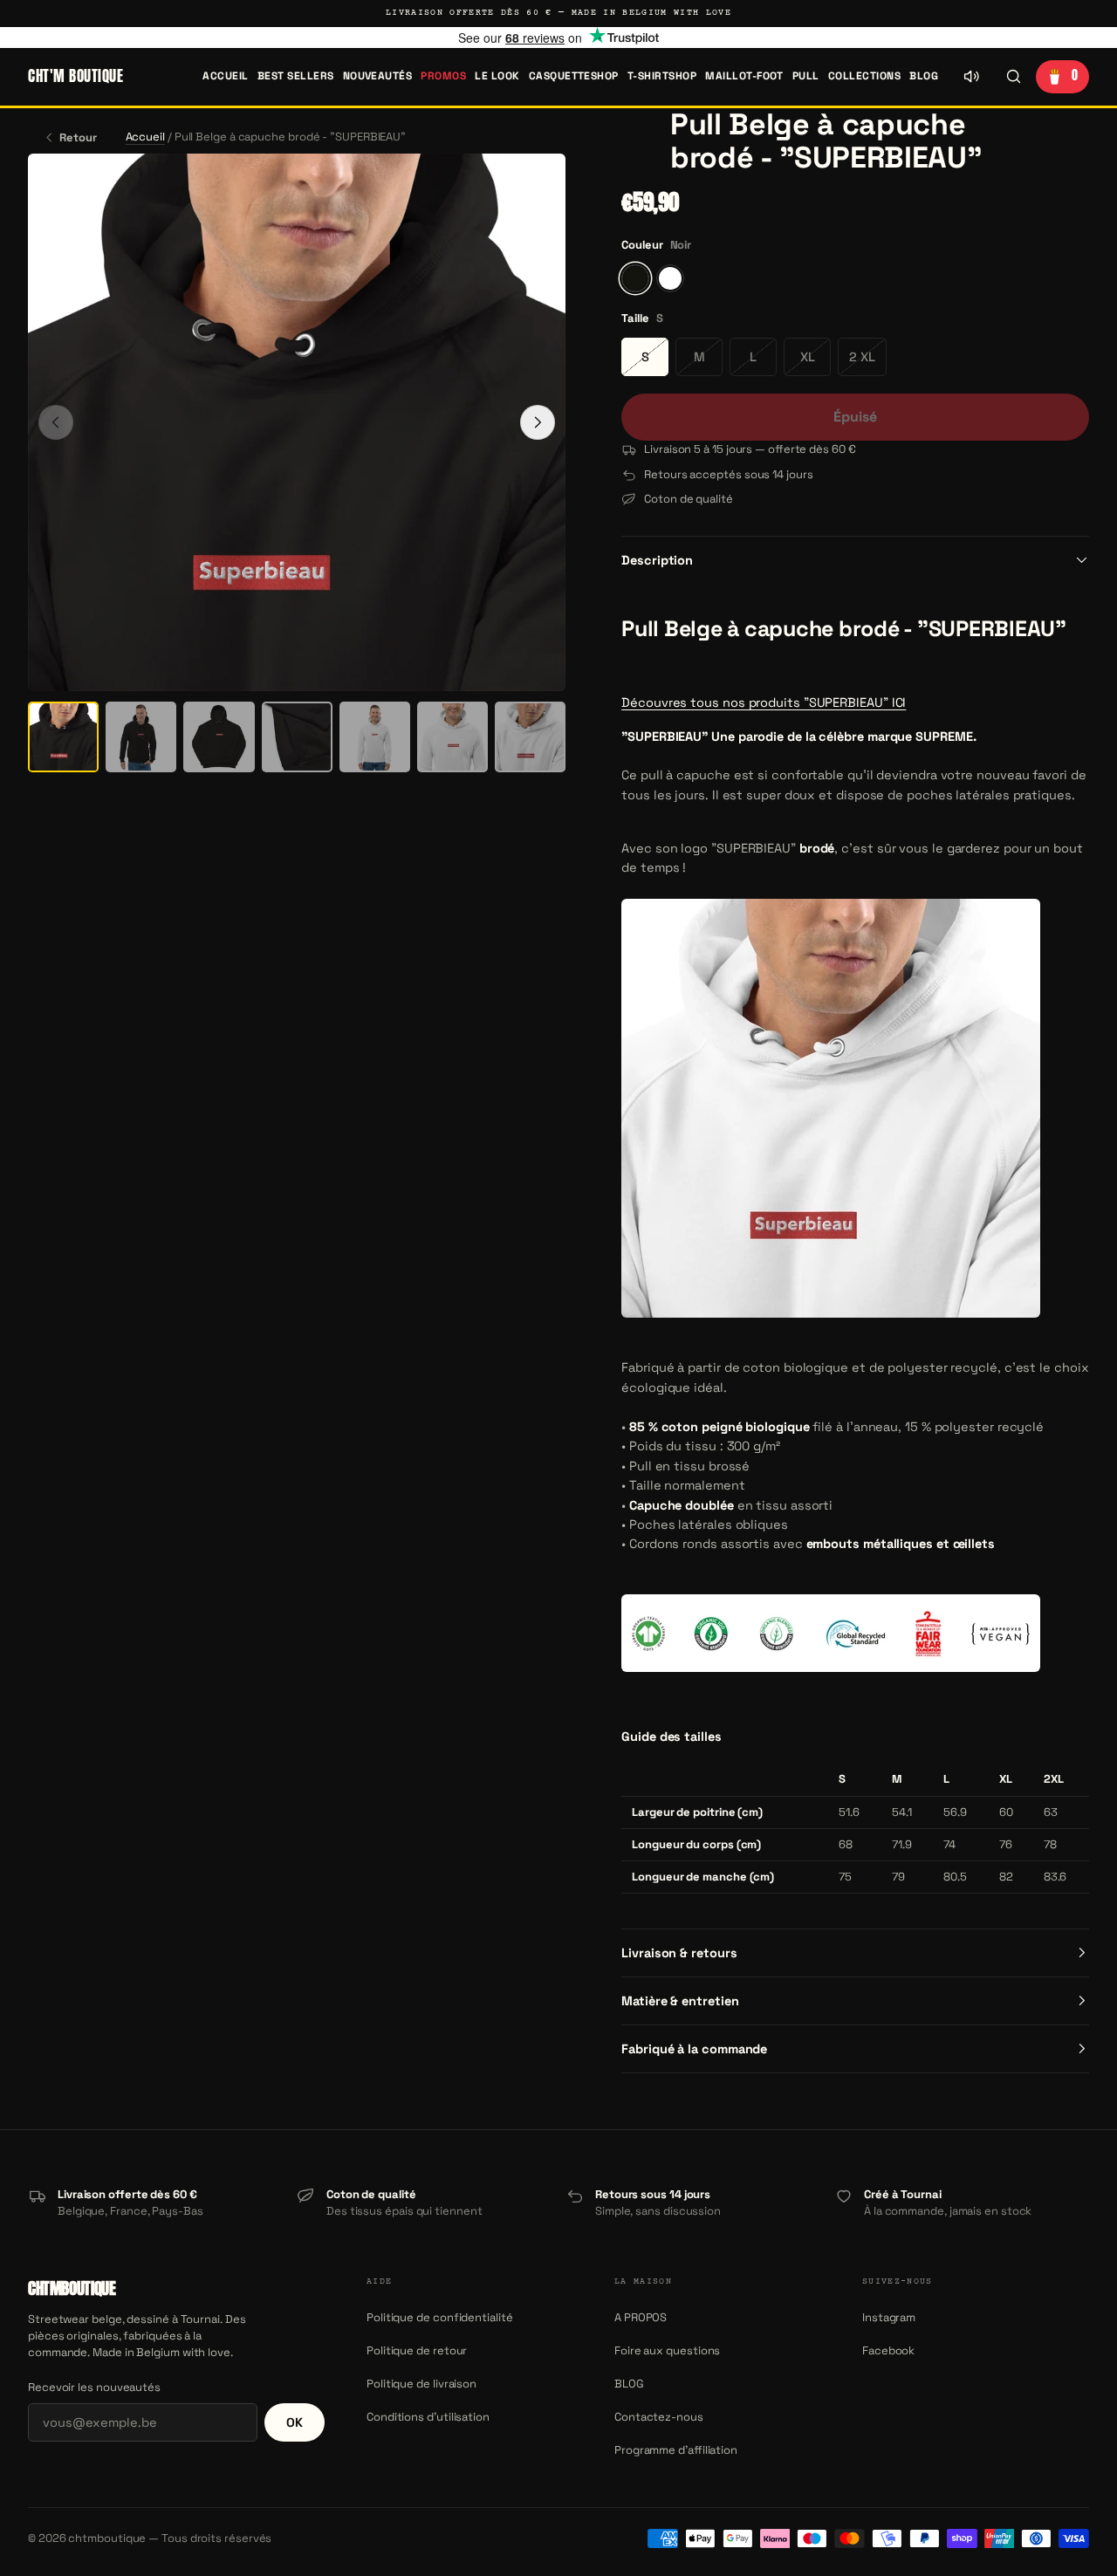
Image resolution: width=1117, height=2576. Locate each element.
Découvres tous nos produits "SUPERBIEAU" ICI (764, 702)
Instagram (889, 2317)
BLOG (924, 76)
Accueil (225, 76)
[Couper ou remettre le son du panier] (971, 77)
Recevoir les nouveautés (94, 2387)
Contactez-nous (659, 2417)
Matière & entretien (680, 2001)
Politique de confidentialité (440, 2317)
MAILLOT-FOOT (744, 76)
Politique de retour (417, 2350)
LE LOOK (497, 76)
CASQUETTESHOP (574, 76)
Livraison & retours (679, 1953)
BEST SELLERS (296, 76)
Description (657, 560)
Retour (78, 137)
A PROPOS (641, 2317)
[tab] (63, 737)
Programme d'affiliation (676, 2450)
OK (295, 2422)
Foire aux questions (667, 2350)
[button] (641, 141)
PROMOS (443, 76)
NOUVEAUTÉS (378, 76)
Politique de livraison (421, 2384)
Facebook (888, 2350)
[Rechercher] (1013, 77)
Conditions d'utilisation (428, 2417)
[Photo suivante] (538, 422)
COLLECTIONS (864, 76)
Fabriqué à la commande (694, 2049)
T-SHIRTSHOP (662, 76)
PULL (806, 76)
